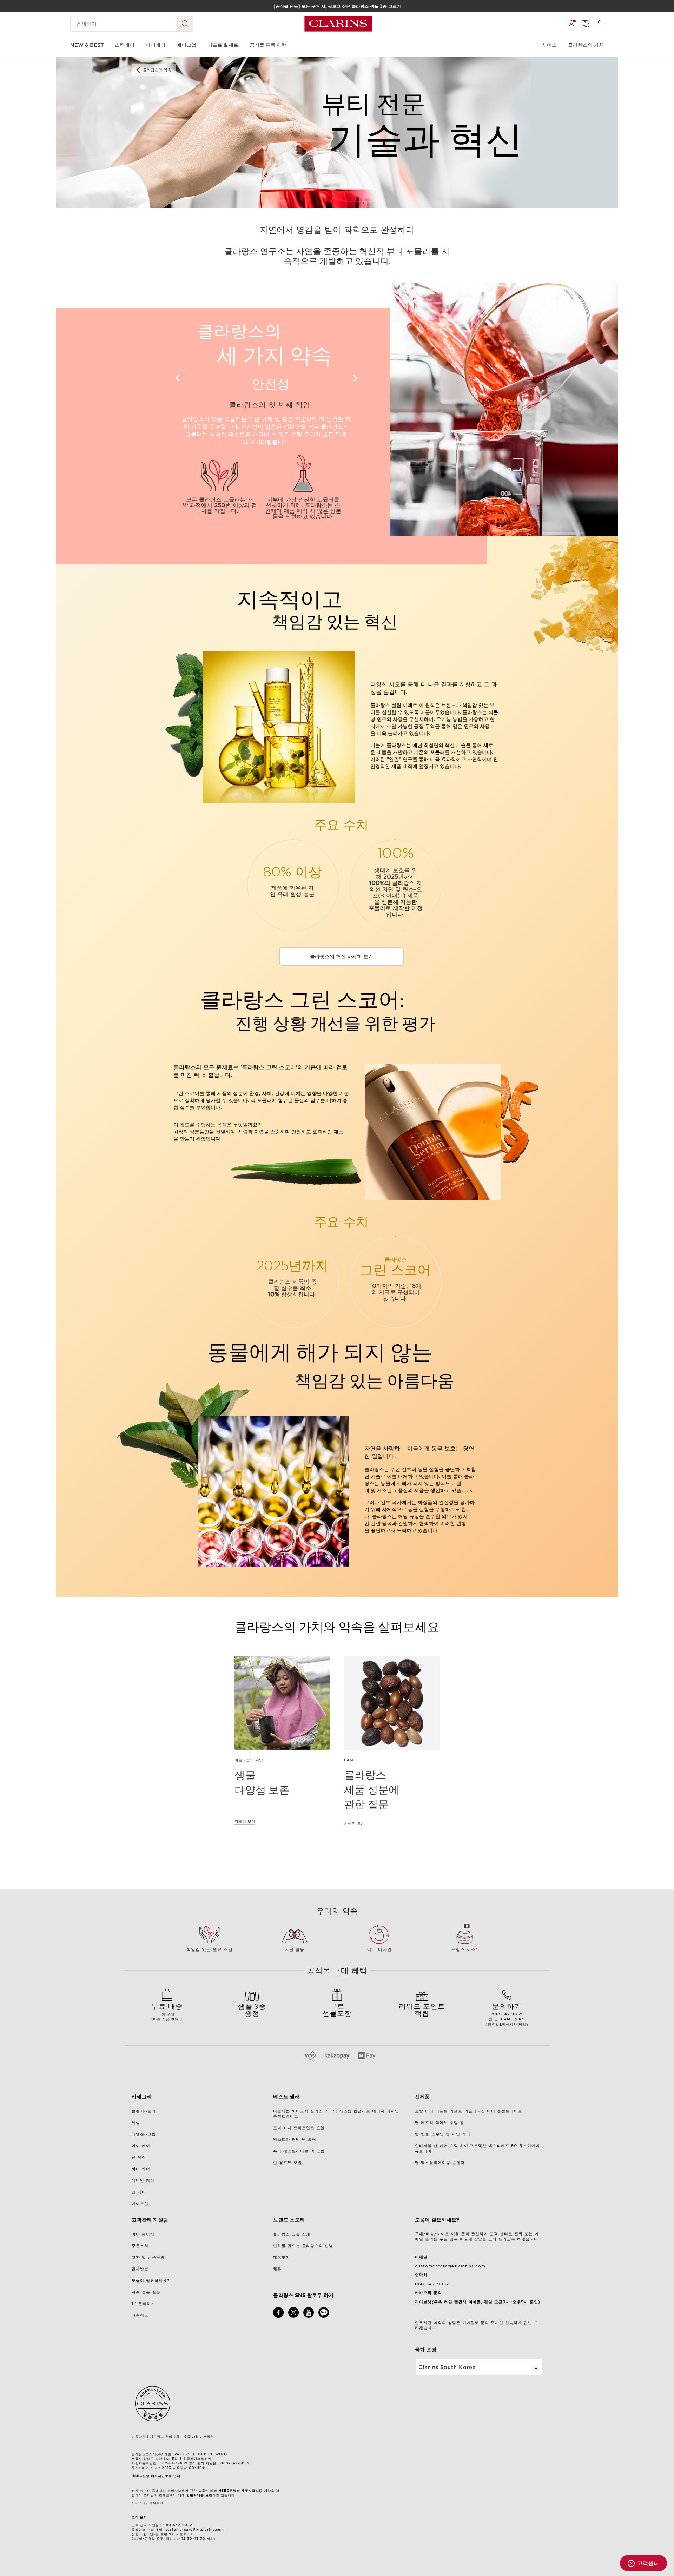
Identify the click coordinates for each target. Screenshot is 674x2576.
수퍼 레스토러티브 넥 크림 (299, 2151)
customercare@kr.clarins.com (450, 2266)
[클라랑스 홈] (338, 24)
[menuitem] (571, 24)
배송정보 (140, 2315)
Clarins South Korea (447, 2367)
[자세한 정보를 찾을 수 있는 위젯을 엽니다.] (643, 2564)
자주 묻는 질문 (146, 2292)
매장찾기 (282, 2257)
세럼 (136, 2123)
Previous (178, 378)
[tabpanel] (293, 885)
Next (355, 378)
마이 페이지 (143, 2234)
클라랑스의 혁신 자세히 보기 (342, 956)
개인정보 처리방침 (165, 2436)
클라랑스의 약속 (157, 70)
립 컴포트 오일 (288, 2163)
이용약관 (139, 2436)
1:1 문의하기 (143, 2304)
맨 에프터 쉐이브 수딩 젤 (440, 2123)
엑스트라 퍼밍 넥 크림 (295, 2139)
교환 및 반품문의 (148, 2257)
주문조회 (140, 2246)
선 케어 (139, 2157)
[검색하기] (185, 24)
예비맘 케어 (143, 2180)
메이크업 (140, 2204)
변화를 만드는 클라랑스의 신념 (303, 2246)
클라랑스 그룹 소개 (292, 2234)
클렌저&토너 (144, 2111)
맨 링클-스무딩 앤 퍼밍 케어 (443, 2134)
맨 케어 (139, 2192)
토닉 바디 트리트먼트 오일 (299, 2128)
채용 (277, 2269)
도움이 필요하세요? (151, 2280)
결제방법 (140, 2269)
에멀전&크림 (144, 2134)
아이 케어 (141, 2146)
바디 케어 (141, 2169)
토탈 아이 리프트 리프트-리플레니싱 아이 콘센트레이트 (469, 2111)
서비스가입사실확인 (147, 2503)
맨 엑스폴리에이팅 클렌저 (440, 2163)
